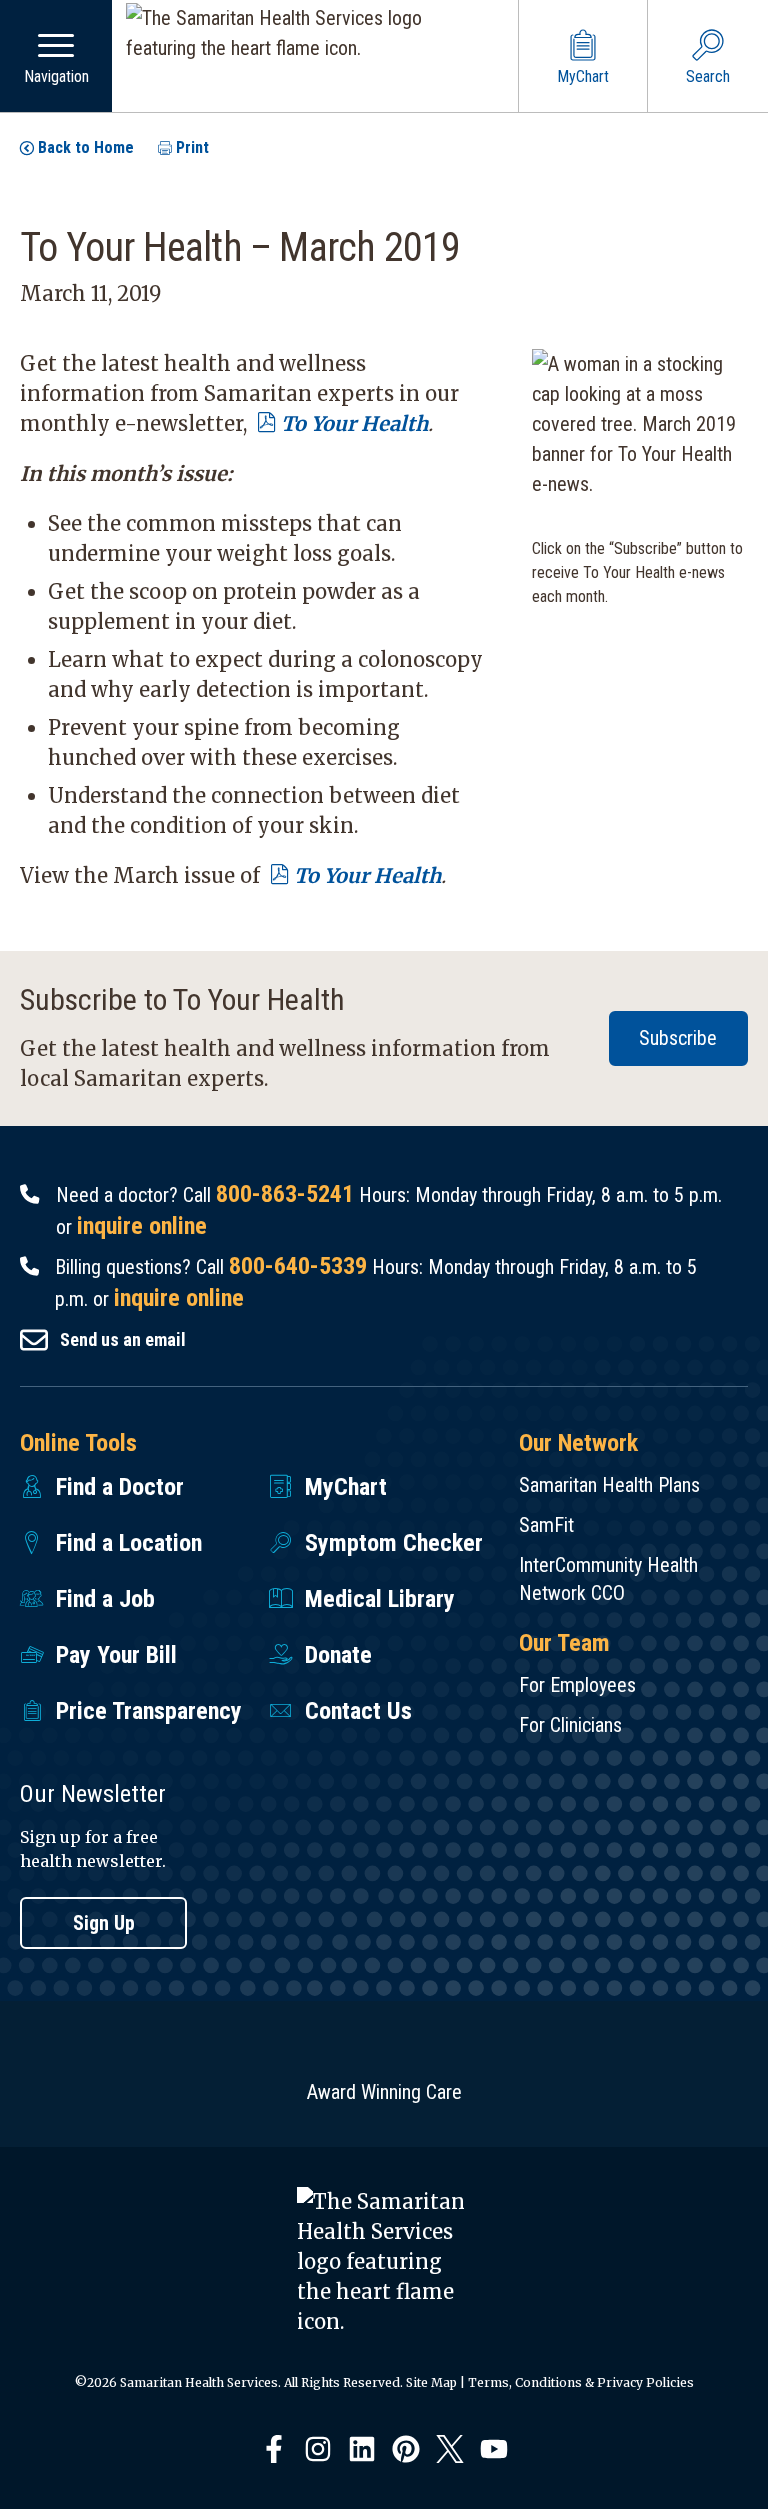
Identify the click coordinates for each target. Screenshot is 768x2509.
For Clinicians (570, 1725)
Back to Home (86, 147)
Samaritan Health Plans (609, 1485)
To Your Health (354, 423)
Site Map (431, 2382)
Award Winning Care (384, 2092)
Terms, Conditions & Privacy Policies (581, 2382)
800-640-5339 (298, 1266)
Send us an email (123, 1339)
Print (192, 147)
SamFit (546, 1525)
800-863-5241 (285, 1194)
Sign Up (104, 1923)
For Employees (577, 1685)
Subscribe (678, 1038)
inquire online (142, 1226)
